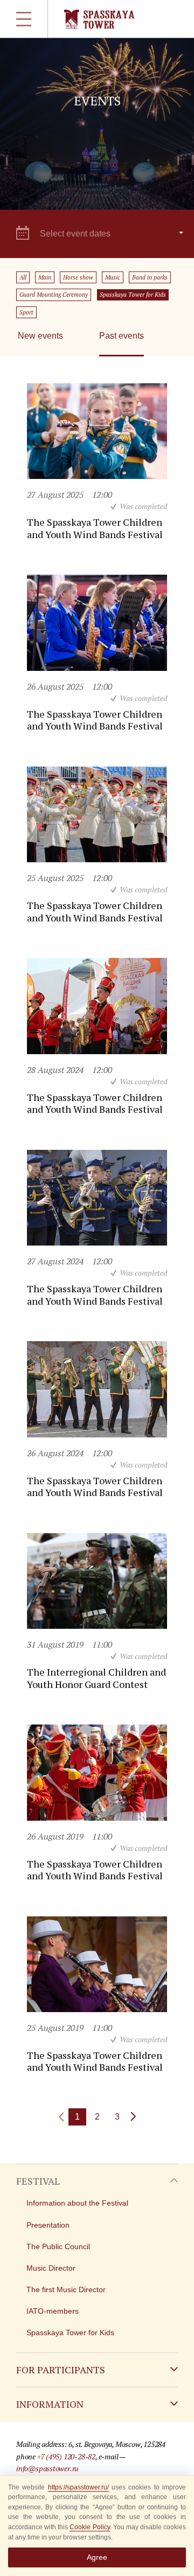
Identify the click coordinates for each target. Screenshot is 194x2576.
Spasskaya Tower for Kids (133, 295)
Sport (26, 312)
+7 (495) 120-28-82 (66, 2456)
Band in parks (150, 277)
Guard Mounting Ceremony (54, 295)
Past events (122, 336)
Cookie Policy (89, 2527)
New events (40, 336)
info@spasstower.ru (47, 2468)
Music (113, 277)
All (23, 277)
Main (45, 277)
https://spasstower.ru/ (78, 2487)
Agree (97, 2557)
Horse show (78, 277)
